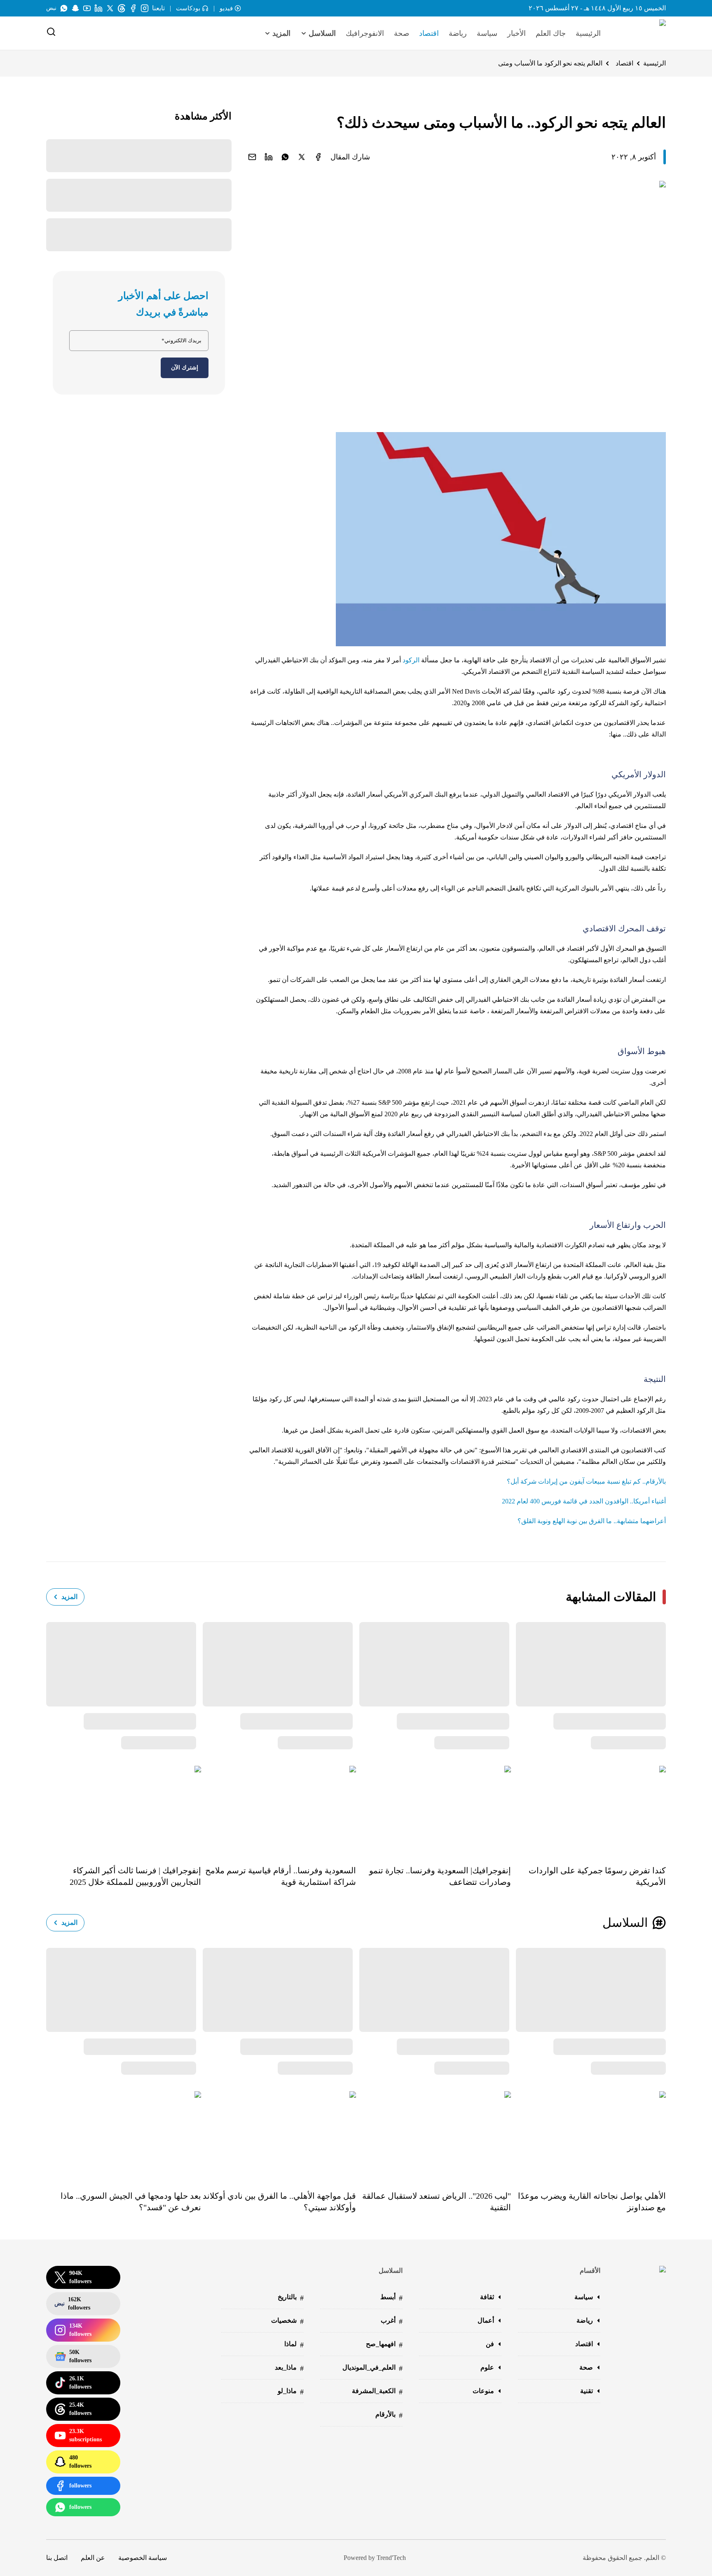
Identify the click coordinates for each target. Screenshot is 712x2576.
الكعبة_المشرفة (377, 2392)
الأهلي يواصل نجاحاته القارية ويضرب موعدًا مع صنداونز (592, 2202)
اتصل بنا (57, 2558)
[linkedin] (269, 157)
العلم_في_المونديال (372, 2368)
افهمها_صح (384, 2345)
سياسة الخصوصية (143, 2558)
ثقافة (487, 2297)
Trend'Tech (391, 2558)
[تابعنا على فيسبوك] (133, 8)
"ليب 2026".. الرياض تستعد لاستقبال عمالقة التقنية (437, 2202)
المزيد (69, 1597)
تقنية (587, 2391)
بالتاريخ (291, 2298)
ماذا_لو (291, 2392)
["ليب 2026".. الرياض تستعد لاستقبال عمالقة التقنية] (433, 2135)
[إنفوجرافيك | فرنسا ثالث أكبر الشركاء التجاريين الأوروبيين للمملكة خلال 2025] (124, 1809)
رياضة (458, 33)
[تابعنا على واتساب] (64, 8)
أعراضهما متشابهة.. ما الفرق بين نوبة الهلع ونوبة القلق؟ (592, 1521)
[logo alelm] (642, 33)
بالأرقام (389, 2415)
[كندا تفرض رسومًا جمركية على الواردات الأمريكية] (588, 1809)
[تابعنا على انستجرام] (145, 8)
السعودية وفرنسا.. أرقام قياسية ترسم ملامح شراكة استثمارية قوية (281, 1876)
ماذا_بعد (289, 2368)
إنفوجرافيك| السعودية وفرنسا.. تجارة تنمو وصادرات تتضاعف (440, 1876)
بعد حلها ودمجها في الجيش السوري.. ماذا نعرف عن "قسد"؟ (131, 2202)
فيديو (226, 8)
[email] (252, 157)
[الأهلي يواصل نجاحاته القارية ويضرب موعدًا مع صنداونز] (588, 2135)
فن (490, 2344)
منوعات (483, 2391)
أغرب (392, 2321)
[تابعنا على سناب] (75, 8)
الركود (411, 660)
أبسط (391, 2298)
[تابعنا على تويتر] (110, 8)
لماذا (294, 2345)
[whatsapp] (285, 157)
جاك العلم (551, 33)
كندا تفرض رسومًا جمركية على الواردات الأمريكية (597, 1876)
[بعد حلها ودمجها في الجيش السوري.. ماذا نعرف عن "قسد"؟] (124, 2135)
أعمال (486, 2320)
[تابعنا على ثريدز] (122, 8)
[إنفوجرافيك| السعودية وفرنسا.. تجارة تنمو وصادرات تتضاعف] (433, 1809)
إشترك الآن (185, 368)
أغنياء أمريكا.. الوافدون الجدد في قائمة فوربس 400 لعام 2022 (584, 1501)
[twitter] (302, 157)
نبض (51, 8)
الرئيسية (588, 33)
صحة (402, 33)
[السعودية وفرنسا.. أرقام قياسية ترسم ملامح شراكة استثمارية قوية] (279, 1809)
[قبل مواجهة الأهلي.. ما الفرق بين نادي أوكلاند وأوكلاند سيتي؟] (279, 2135)
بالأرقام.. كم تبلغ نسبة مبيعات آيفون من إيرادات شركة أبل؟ (586, 1481)
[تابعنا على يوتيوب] (87, 8)
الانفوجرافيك (365, 33)
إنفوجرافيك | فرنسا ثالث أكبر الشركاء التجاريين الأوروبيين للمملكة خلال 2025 (135, 1876)
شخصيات (287, 2321)
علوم (487, 2367)
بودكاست (188, 8)
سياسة (487, 33)
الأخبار (516, 33)
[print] (318, 157)
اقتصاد (429, 33)
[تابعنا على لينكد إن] (98, 8)
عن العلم (93, 2558)
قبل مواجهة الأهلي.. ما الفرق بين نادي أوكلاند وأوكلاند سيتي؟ (279, 2202)
